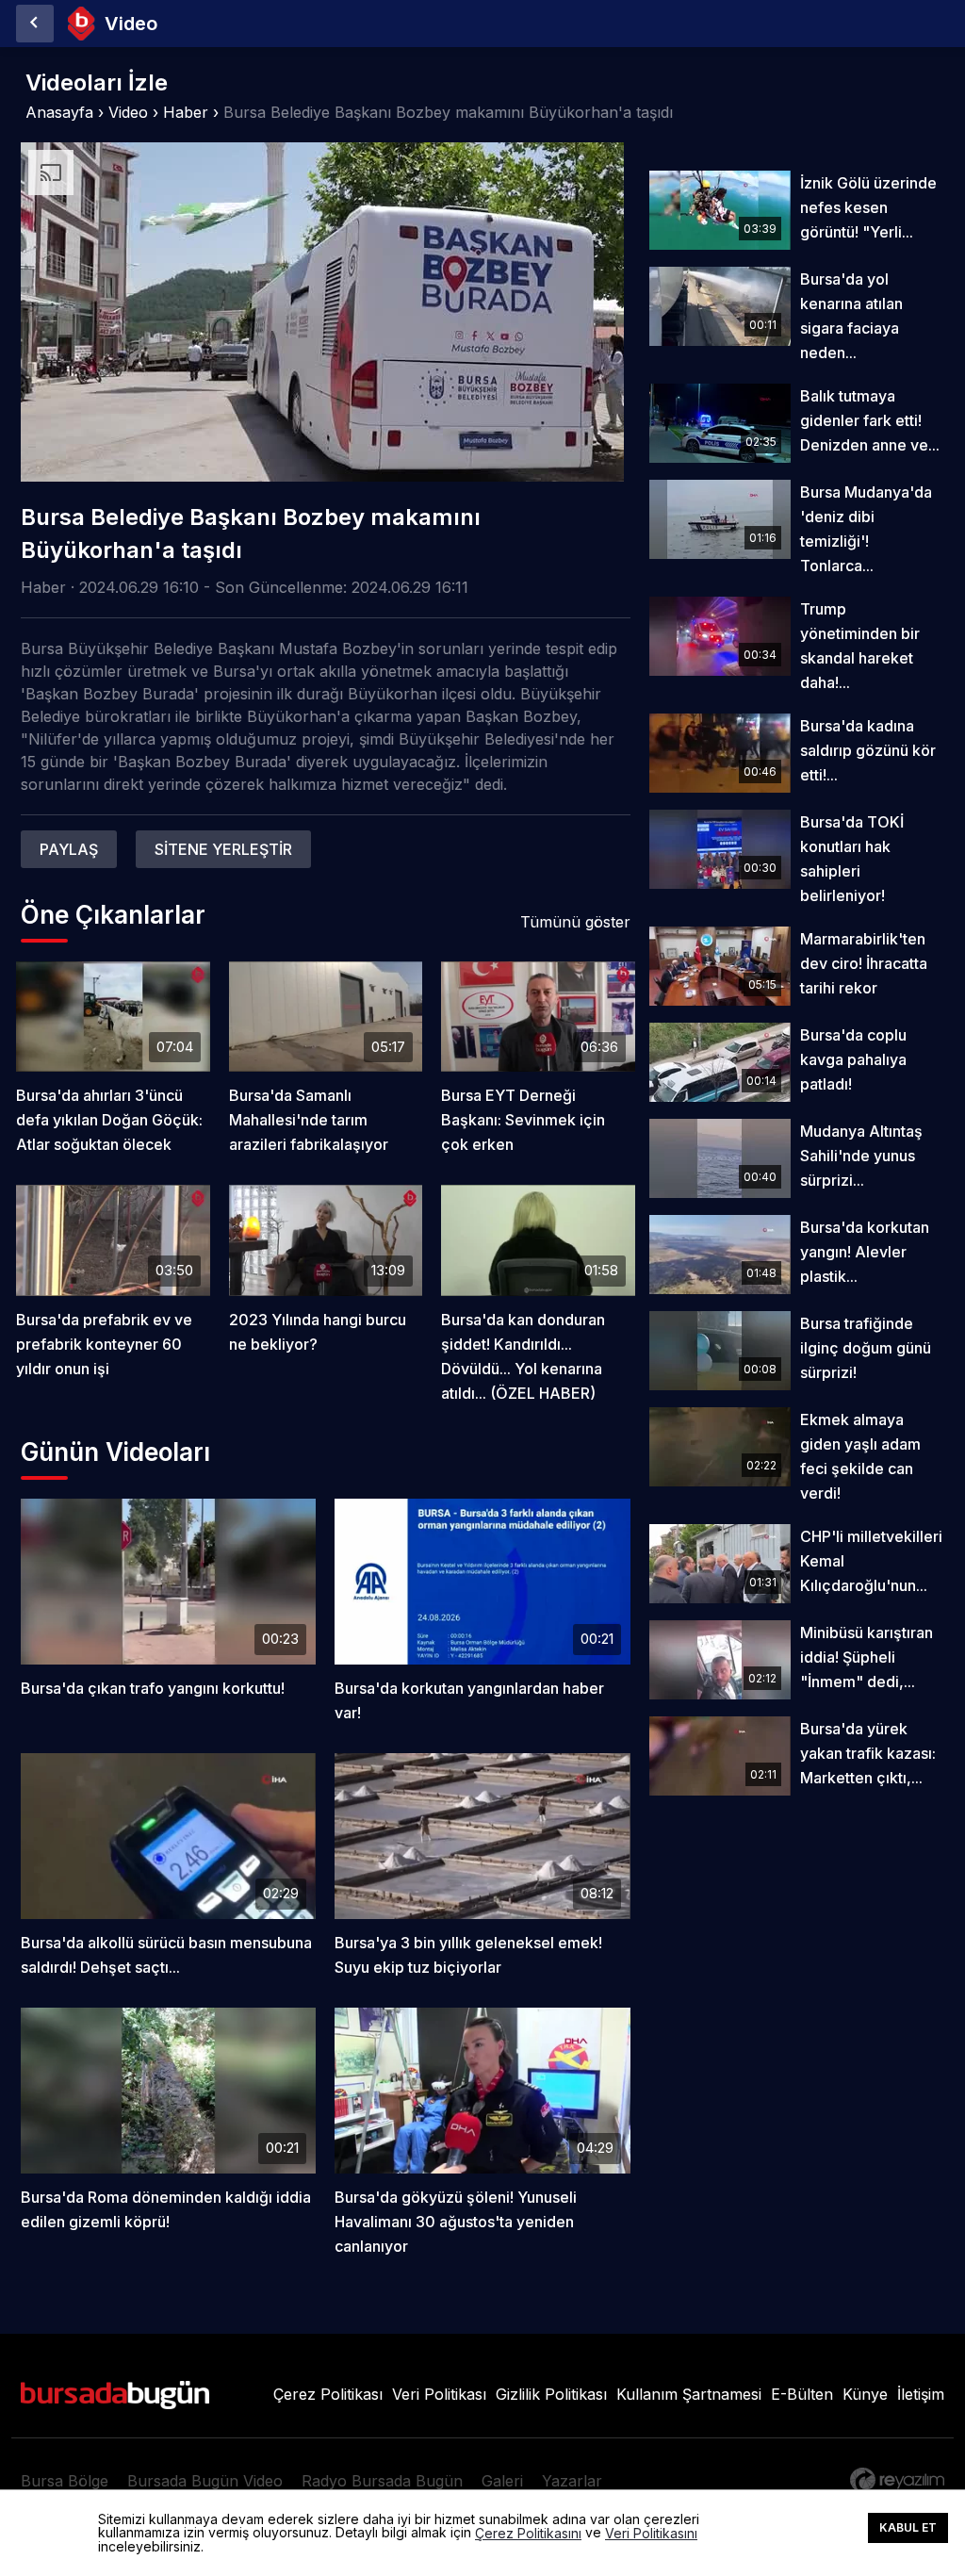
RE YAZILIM (897, 2480)
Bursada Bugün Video (205, 2481)
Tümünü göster (575, 922)
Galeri (502, 2481)
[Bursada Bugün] (35, 24)
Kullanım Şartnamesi (689, 2394)
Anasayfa (59, 112)
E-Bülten (802, 2394)
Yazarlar (572, 2481)
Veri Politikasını (651, 2534)
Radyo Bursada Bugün (382, 2481)
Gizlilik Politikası (551, 2394)
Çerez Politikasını (528, 2534)
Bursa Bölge (65, 2481)
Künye (865, 2394)
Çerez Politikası (328, 2394)
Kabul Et (908, 2527)
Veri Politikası (439, 2394)
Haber (186, 112)
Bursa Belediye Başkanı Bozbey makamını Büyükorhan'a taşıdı (448, 112)
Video (128, 112)
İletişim (921, 2394)
